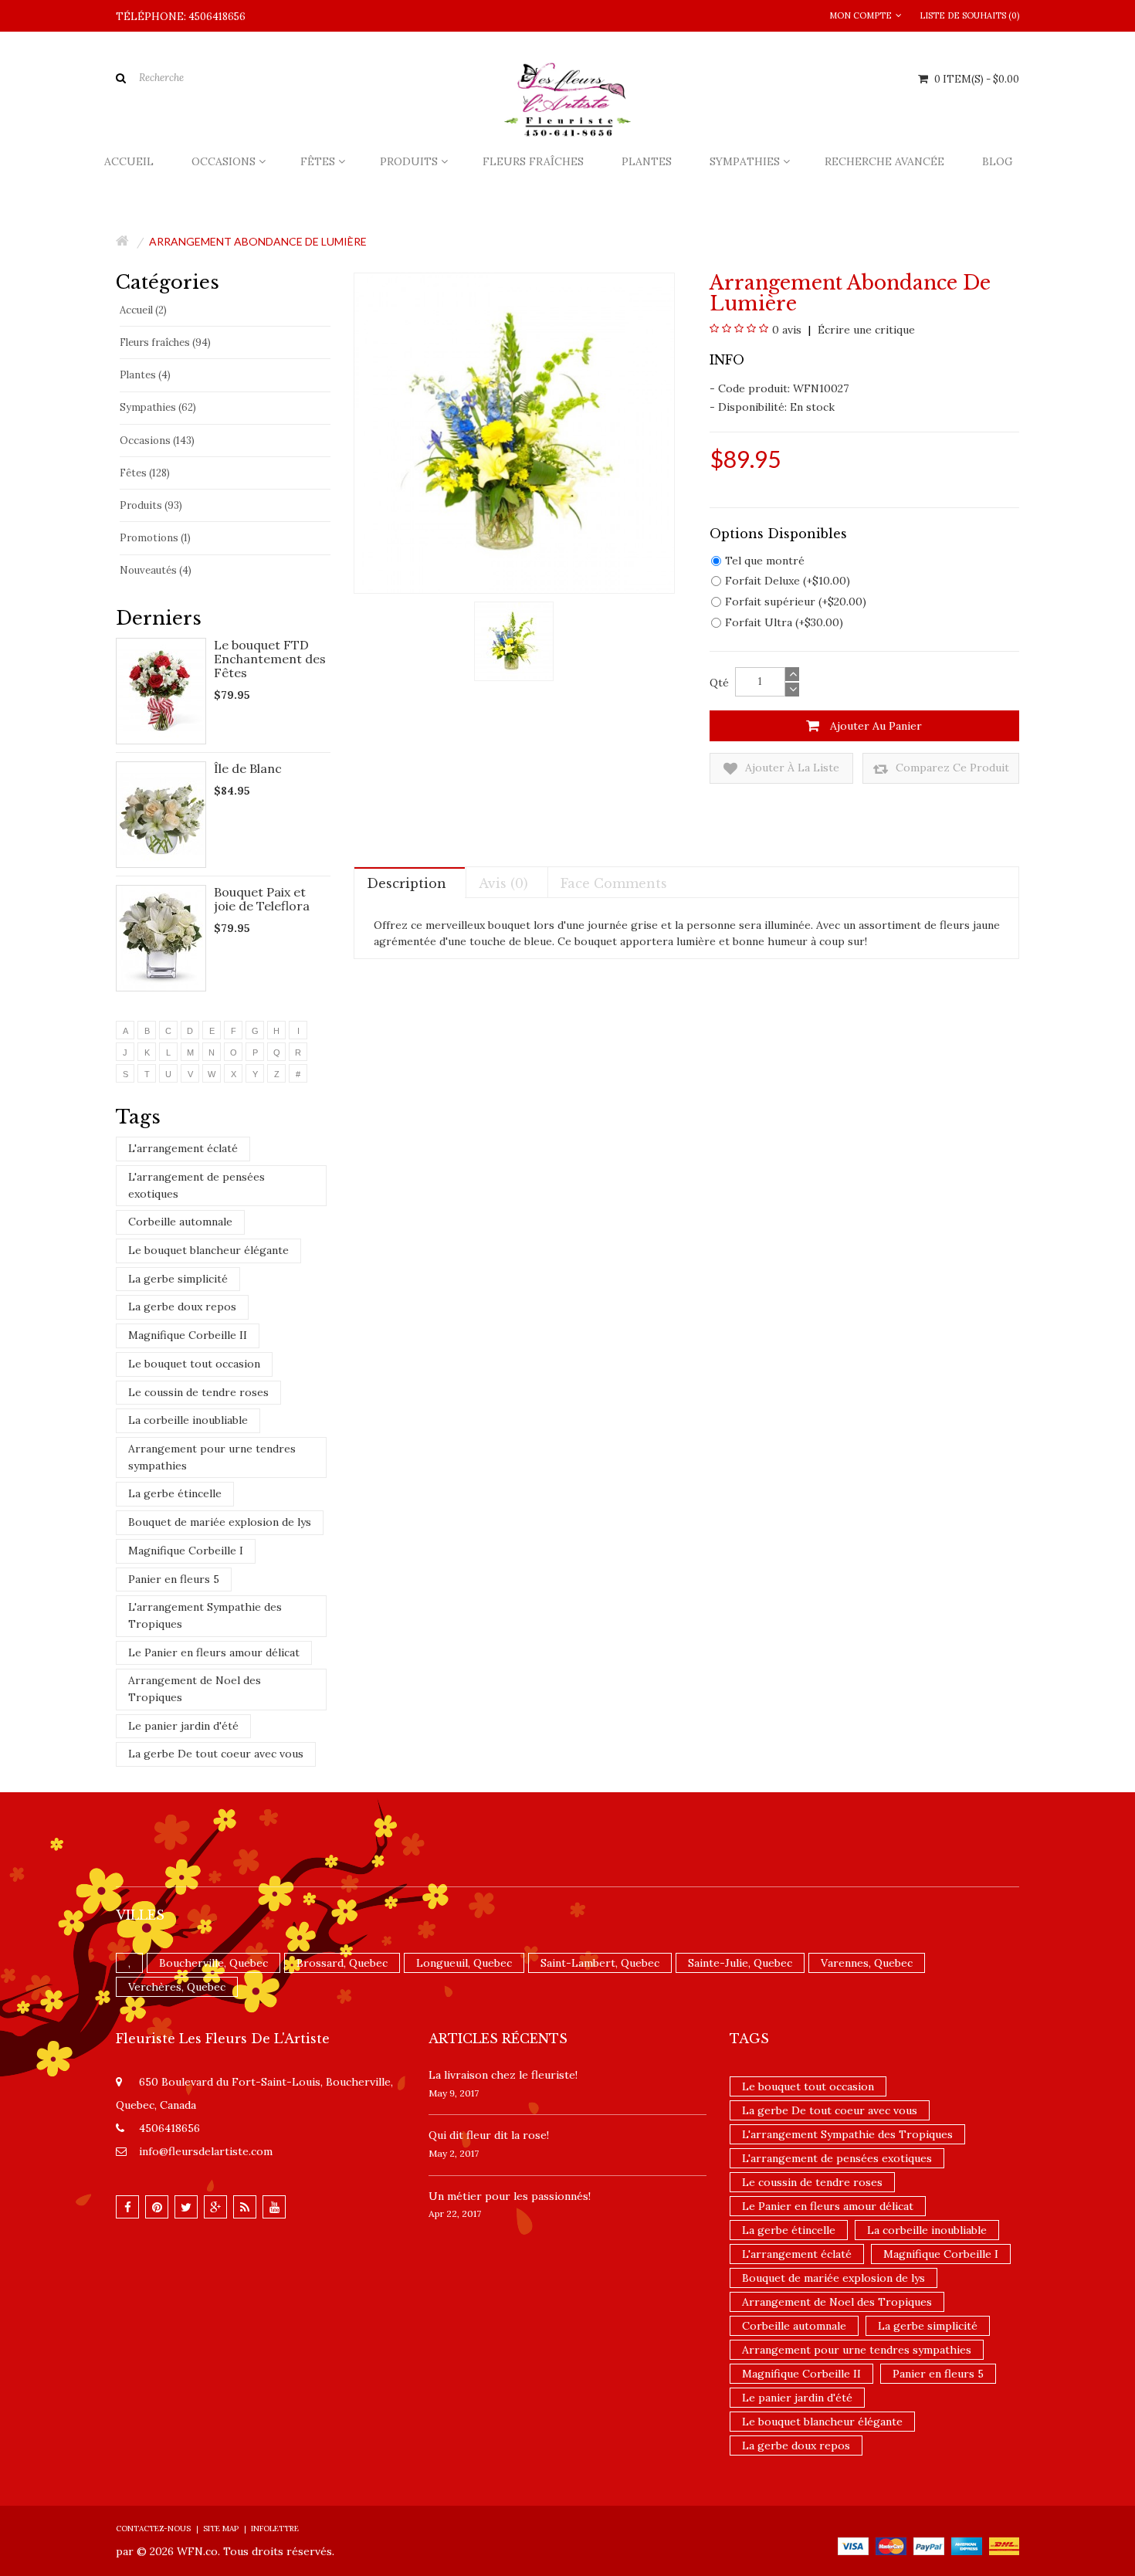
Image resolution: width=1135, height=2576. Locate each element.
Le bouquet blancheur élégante (208, 1250)
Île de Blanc (248, 768)
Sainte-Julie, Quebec (740, 1963)
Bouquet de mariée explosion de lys (220, 1522)
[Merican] (967, 2545)
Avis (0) (503, 883)
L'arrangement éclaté (183, 1148)
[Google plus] (215, 2207)
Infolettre (275, 2529)
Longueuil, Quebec (464, 1963)
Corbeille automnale (180, 1222)
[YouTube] (274, 2207)
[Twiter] (186, 2207)
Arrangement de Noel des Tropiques (195, 1689)
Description (407, 883)
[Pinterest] (157, 2207)
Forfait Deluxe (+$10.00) (788, 581)
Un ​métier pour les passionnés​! (510, 2196)
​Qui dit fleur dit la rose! (489, 2135)
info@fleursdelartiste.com (206, 2151)
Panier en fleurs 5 (174, 1579)
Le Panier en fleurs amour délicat (214, 1652)
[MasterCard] (891, 2545)
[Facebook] (127, 2207)
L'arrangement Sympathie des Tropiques (205, 1615)
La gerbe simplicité (178, 1279)
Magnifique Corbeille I (186, 1551)
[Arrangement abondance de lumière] (514, 640)
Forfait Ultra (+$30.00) (784, 622)
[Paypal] (929, 2545)
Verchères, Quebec (177, 1987)
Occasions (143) (157, 441)
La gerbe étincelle (175, 1493)
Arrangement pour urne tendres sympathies (212, 1457)
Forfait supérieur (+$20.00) (796, 602)
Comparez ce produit (951, 768)
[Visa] (853, 2545)
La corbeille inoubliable (188, 1420)
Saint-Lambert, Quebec (600, 1963)
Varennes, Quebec (867, 1963)
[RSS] (245, 2207)
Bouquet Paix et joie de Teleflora (262, 899)
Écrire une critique (865, 330)
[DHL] (1004, 2545)
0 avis (787, 330)
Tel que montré (765, 561)
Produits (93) (151, 505)
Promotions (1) (155, 538)
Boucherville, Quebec (213, 1963)
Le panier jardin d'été (183, 1726)
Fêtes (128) (145, 473)
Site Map (221, 2529)
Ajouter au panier (874, 726)
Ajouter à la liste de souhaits (791, 772)
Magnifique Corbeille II (188, 1335)
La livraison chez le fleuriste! (503, 2075)
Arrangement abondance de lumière (258, 241)
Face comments (614, 883)
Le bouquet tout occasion (194, 1364)
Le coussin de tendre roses (198, 1392)
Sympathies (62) (158, 407)
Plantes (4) (145, 375)
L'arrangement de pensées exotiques (197, 1185)
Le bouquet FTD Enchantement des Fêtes (270, 659)
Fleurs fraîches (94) (165, 342)
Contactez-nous (153, 2529)
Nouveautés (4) (156, 570)
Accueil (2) (143, 310)
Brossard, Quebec (342, 1963)
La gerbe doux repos (182, 1307)
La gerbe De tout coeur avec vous (216, 1754)
